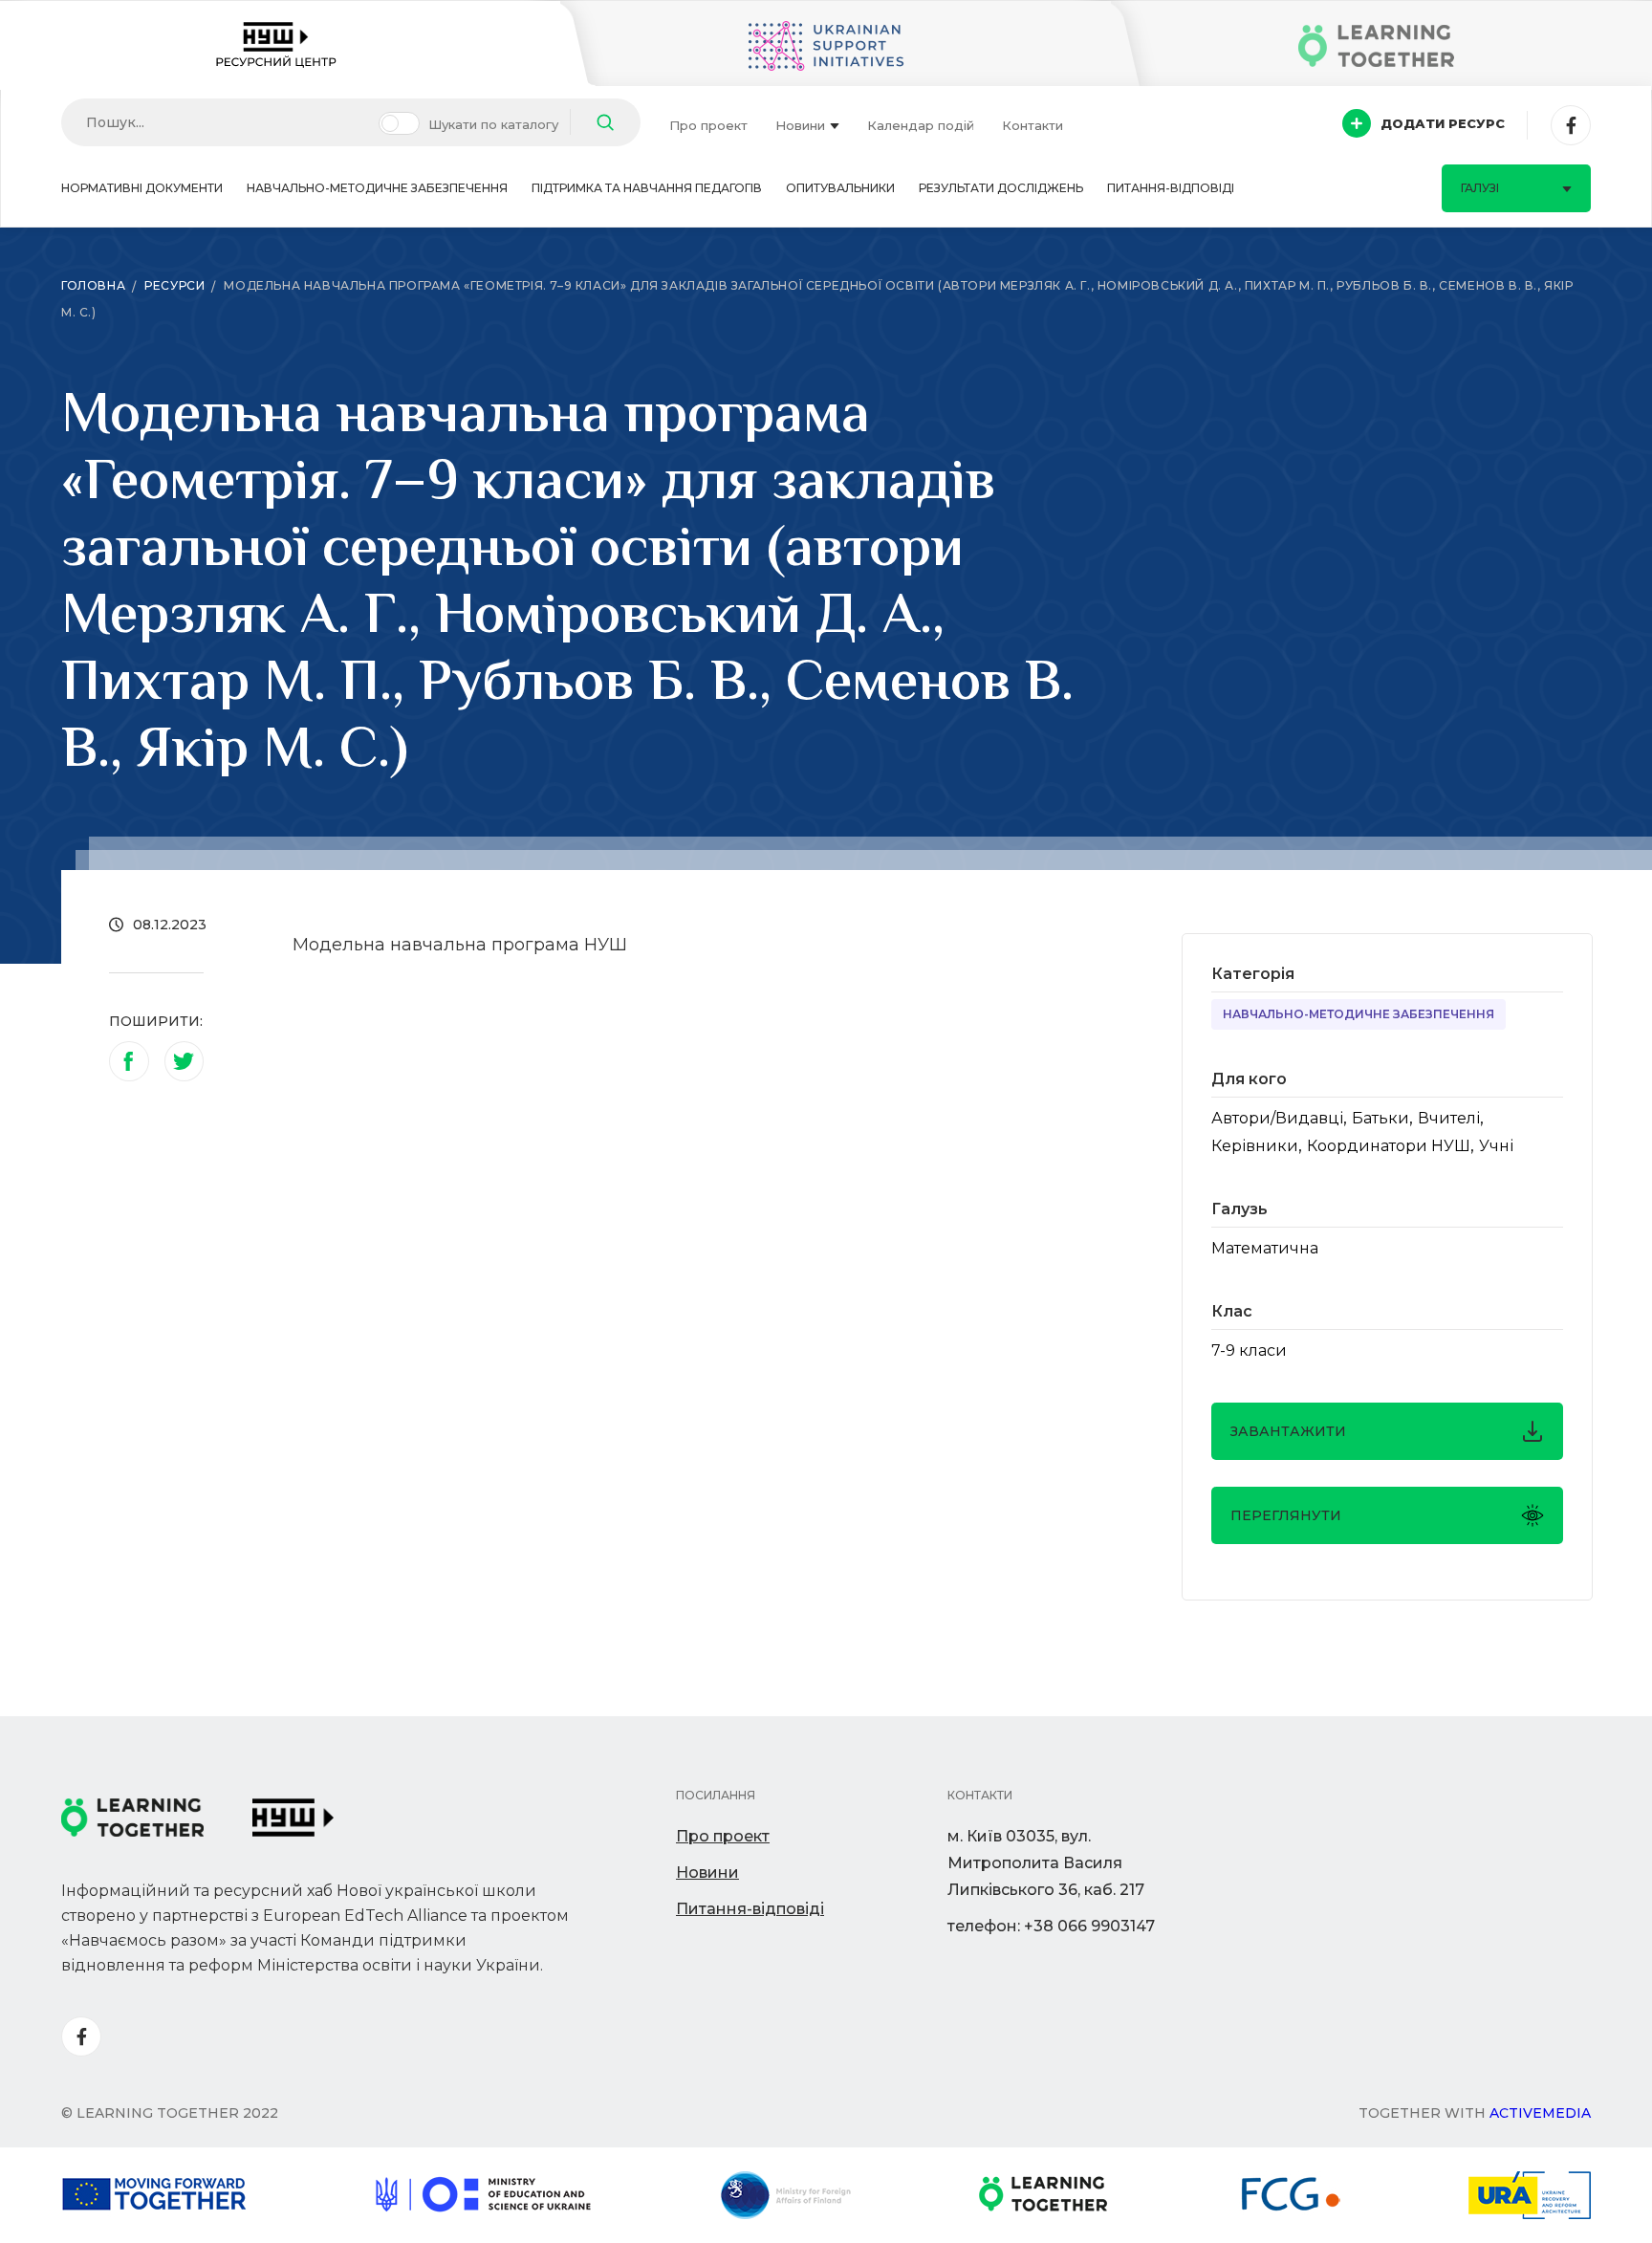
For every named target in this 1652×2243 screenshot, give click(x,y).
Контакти (1032, 125)
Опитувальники (840, 188)
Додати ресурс (1443, 123)
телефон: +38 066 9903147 (1051, 1926)
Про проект (708, 125)
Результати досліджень (1001, 188)
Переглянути (1286, 1515)
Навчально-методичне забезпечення (377, 188)
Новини (800, 125)
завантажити (1288, 1431)
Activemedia (1540, 2113)
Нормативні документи (142, 188)
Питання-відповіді (1171, 188)
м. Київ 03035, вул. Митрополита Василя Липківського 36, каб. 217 (1046, 1863)
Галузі (1480, 188)
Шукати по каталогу (493, 124)
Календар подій (921, 125)
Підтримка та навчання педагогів (647, 188)
